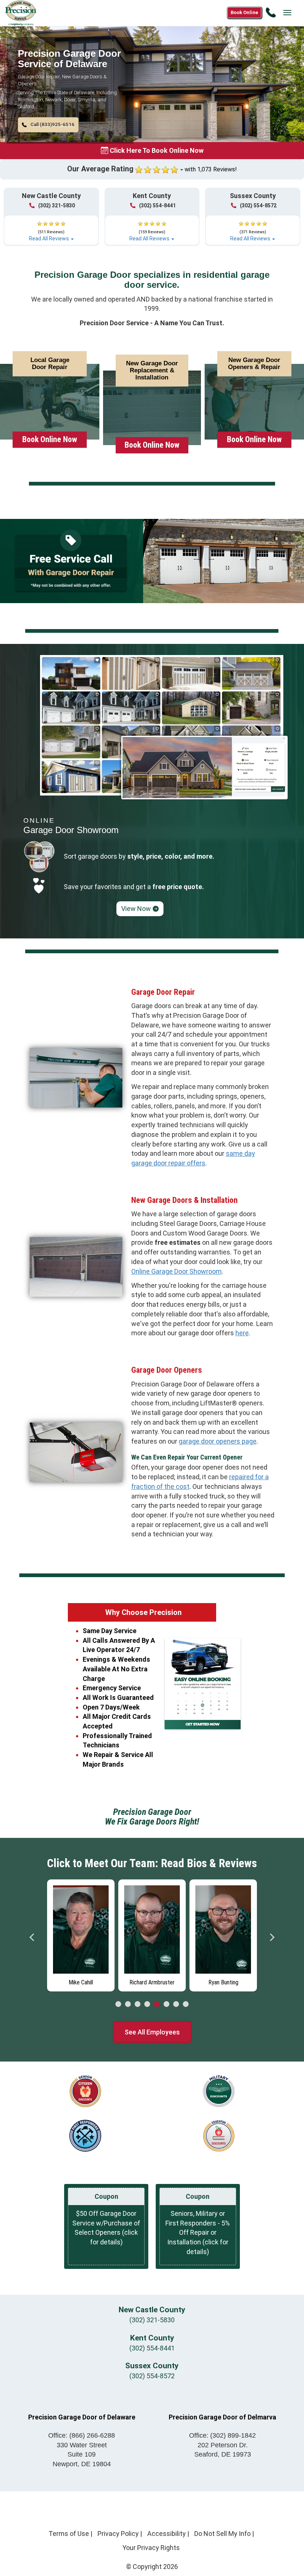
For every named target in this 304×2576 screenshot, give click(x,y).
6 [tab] (166, 2004)
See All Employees (152, 2032)
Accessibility (166, 2534)
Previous (32, 1937)
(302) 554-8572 (258, 205)
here (242, 1333)
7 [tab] (176, 2004)
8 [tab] (186, 2004)
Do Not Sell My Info (222, 2534)
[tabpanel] (81, 1935)
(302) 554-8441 (157, 205)
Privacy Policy (118, 2534)
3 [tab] (138, 2004)
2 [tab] (128, 2004)
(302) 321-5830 (57, 205)
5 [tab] (157, 2004)
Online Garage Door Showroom (176, 1271)
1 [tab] (118, 2004)
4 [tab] (147, 2004)
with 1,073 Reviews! (211, 169)
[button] (48, 125)
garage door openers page (218, 1441)
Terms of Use (69, 2534)
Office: (82, 2435)
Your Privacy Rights (151, 2548)
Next (272, 1937)
